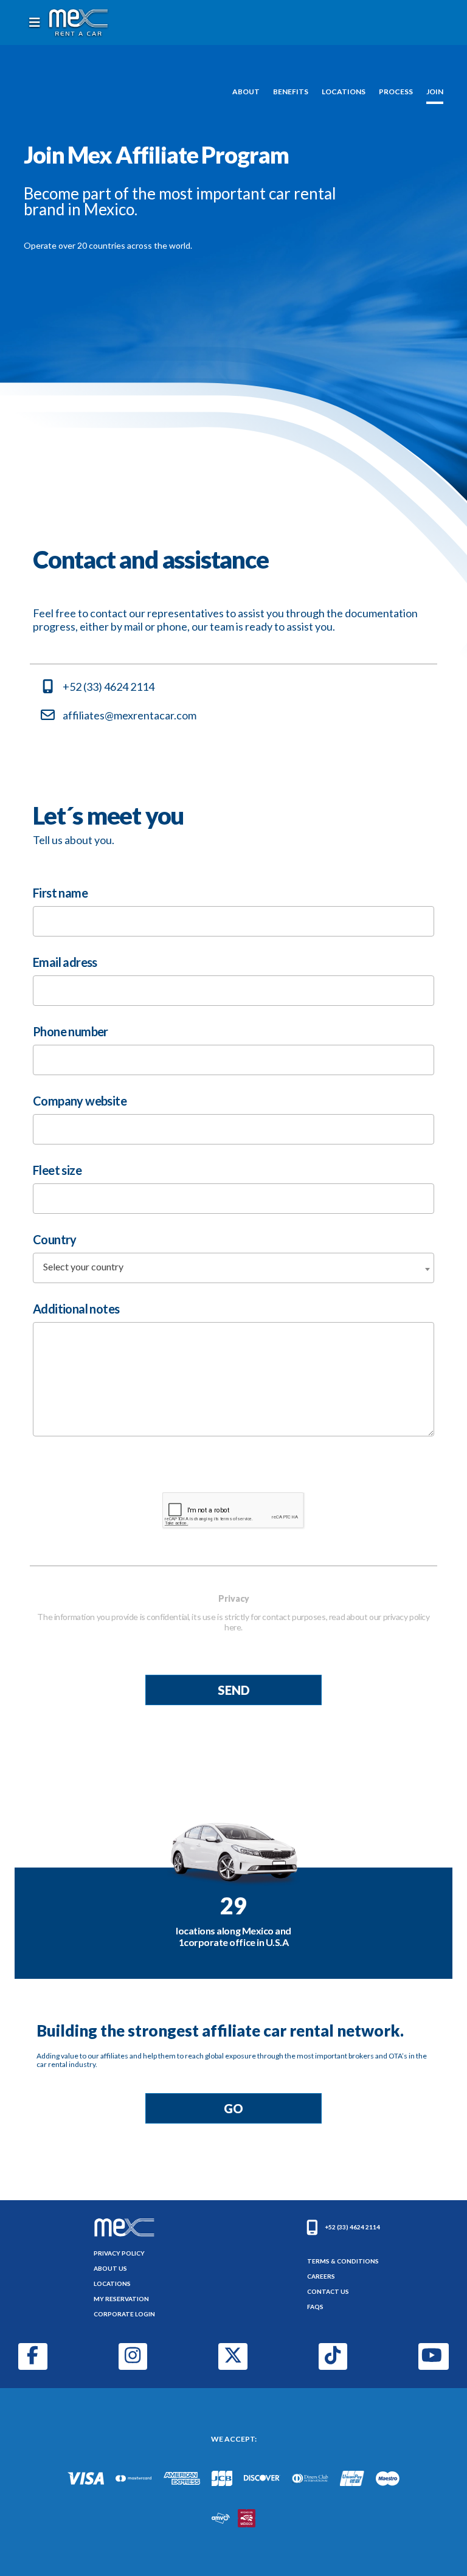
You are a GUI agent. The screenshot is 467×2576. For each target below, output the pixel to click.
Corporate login (124, 2314)
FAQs (315, 2307)
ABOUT (246, 92)
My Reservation (121, 2299)
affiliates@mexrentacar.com (130, 715)
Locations (112, 2283)
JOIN (435, 92)
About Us (110, 2268)
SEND (234, 1690)
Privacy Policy (119, 2253)
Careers (321, 2276)
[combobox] (233, 1268)
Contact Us (328, 2291)
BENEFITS (291, 92)
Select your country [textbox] (83, 1266)
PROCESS (396, 92)
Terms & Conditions (343, 2261)
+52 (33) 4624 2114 (109, 687)
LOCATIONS (344, 92)
